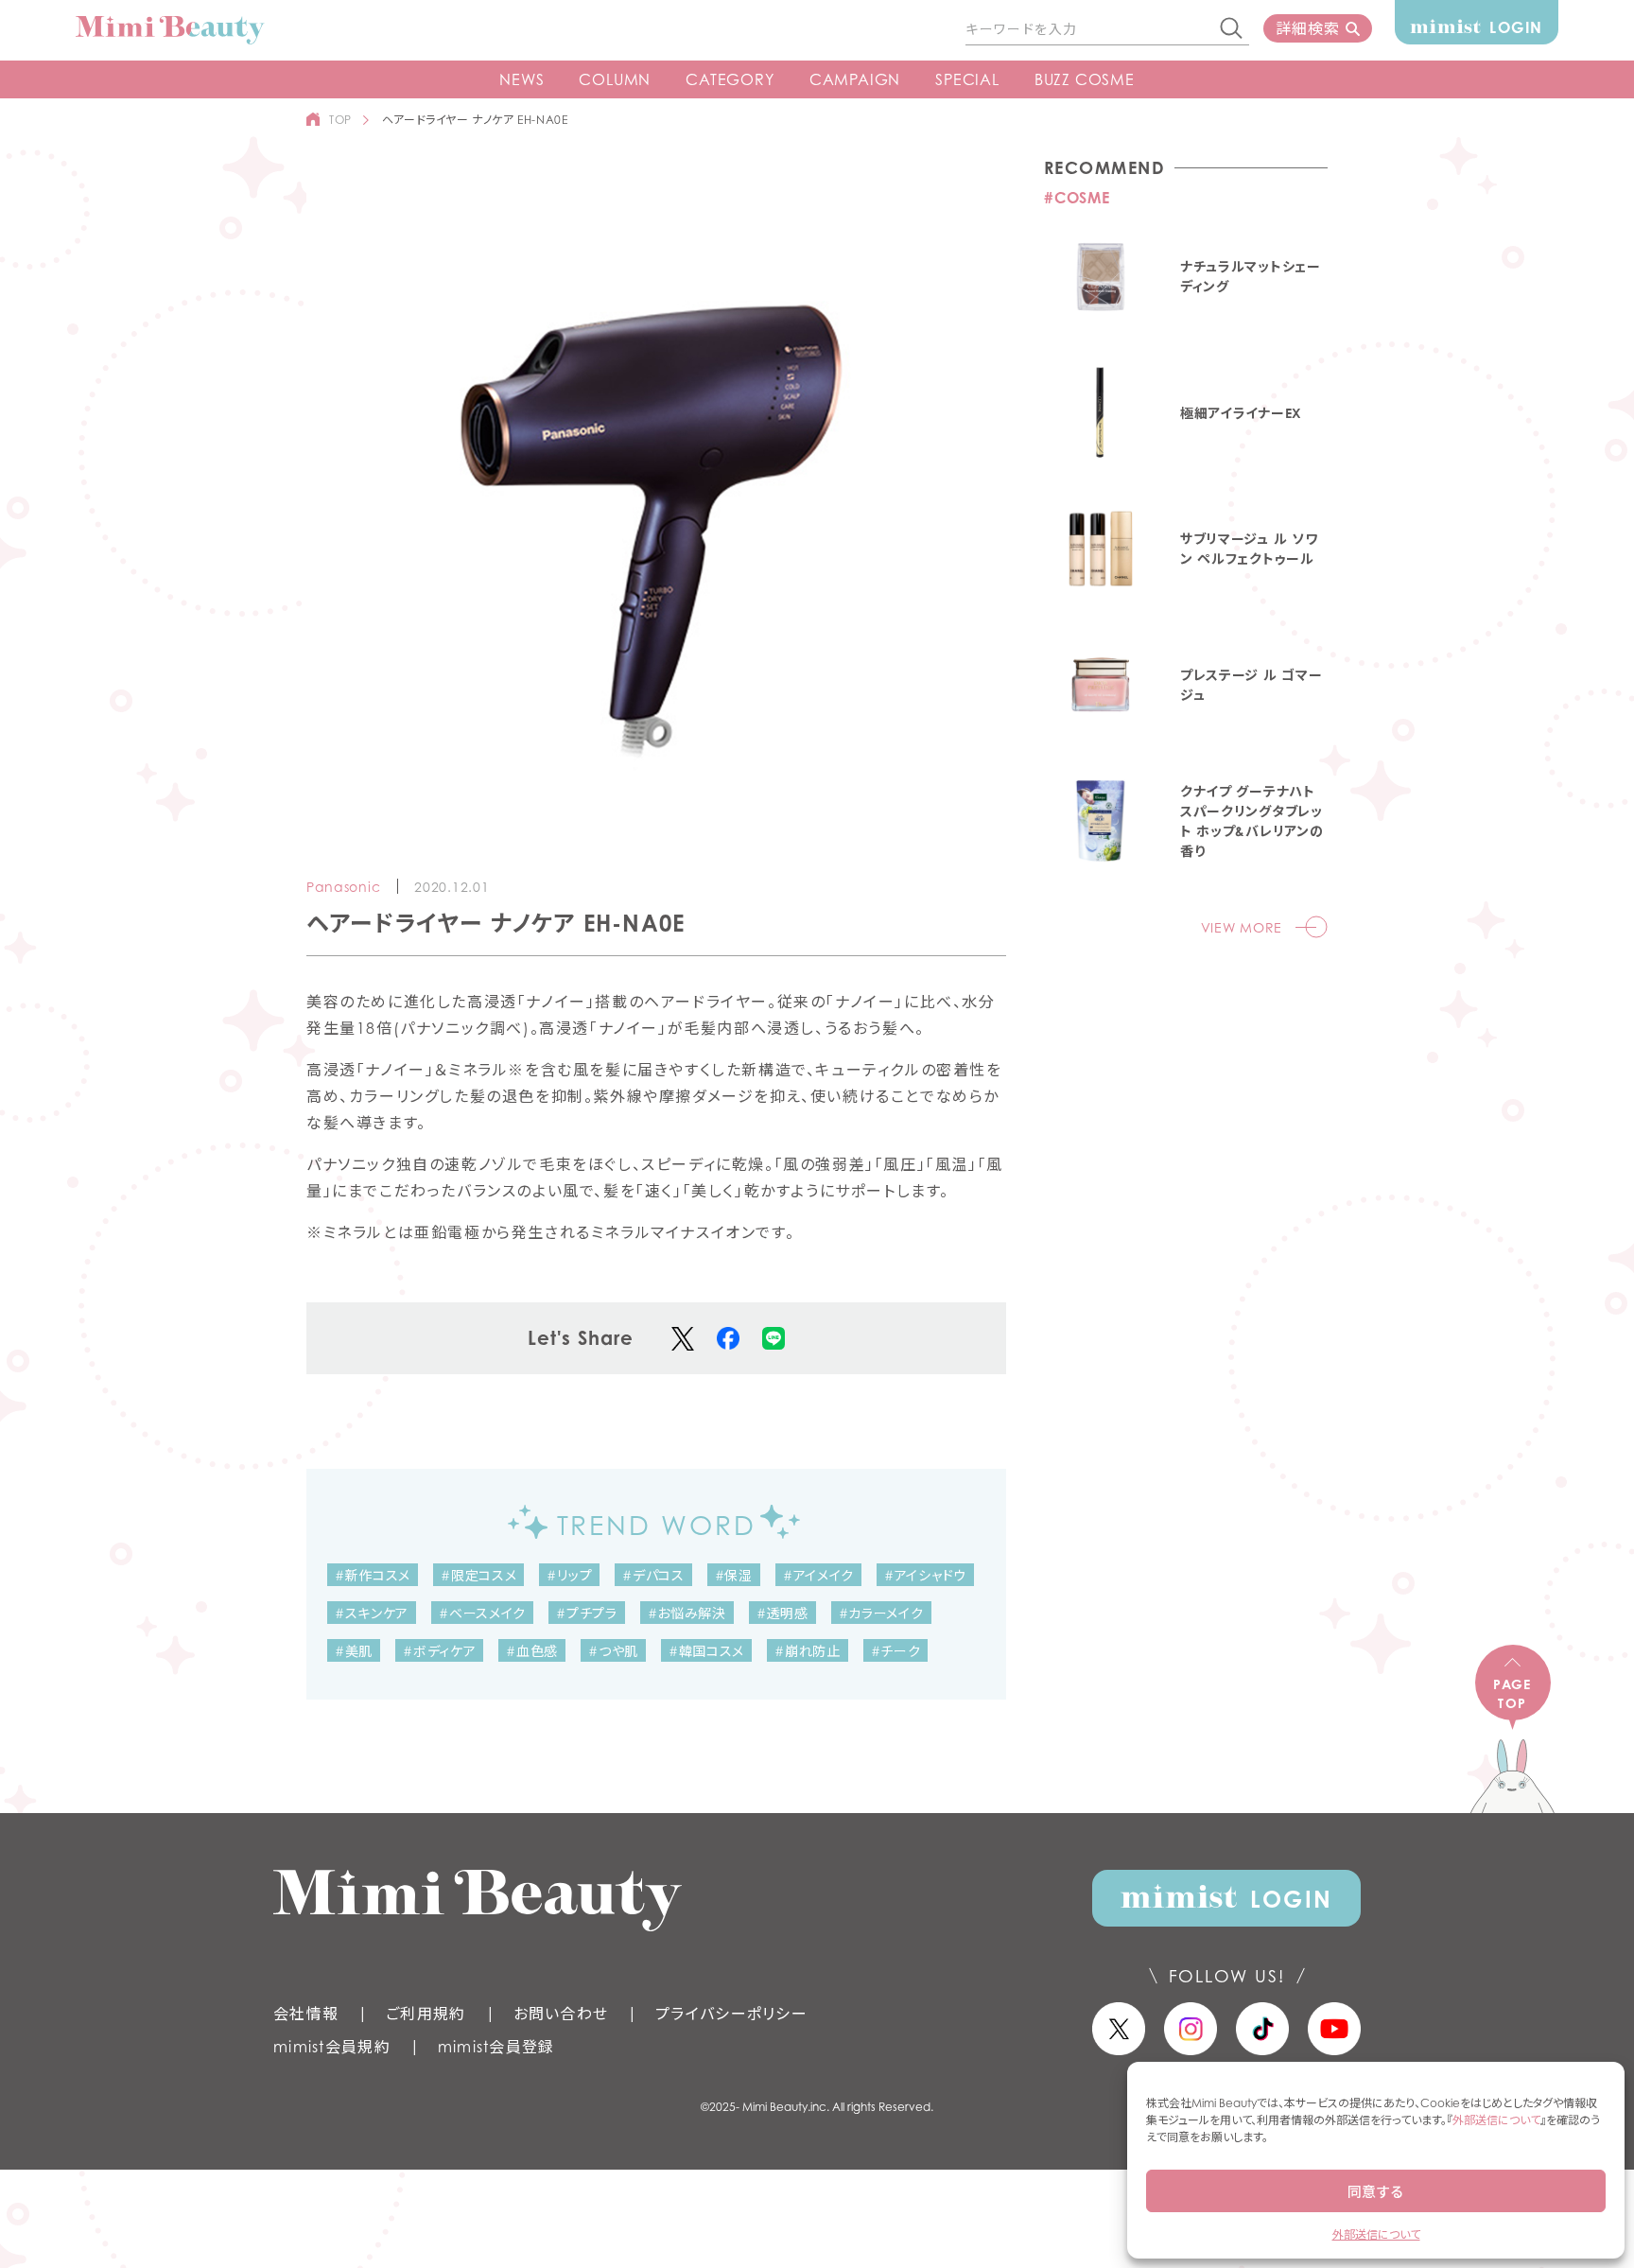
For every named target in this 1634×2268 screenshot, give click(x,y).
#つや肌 (613, 1651)
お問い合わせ (561, 2014)
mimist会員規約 (332, 2047)
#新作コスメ (373, 1575)
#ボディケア (439, 1651)
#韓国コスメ (706, 1651)
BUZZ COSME (1085, 79)
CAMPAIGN (855, 79)
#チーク (896, 1651)
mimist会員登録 (496, 2047)
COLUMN (615, 79)
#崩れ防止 (808, 1651)
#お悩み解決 (687, 1613)
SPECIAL (967, 79)
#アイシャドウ (925, 1575)
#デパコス (653, 1575)
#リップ (569, 1575)
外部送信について (1496, 2120)
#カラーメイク (881, 1613)
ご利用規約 (426, 2014)
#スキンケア (372, 1613)
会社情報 (306, 2014)
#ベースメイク (482, 1613)
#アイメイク (818, 1575)
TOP (340, 120)
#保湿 (734, 1575)
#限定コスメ (478, 1575)
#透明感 (782, 1613)
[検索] (1232, 29)
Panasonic (343, 887)
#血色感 (532, 1651)
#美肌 (354, 1651)
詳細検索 (1307, 28)
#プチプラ (587, 1613)
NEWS (521, 79)
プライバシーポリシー (731, 2014)
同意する (1376, 2191)
